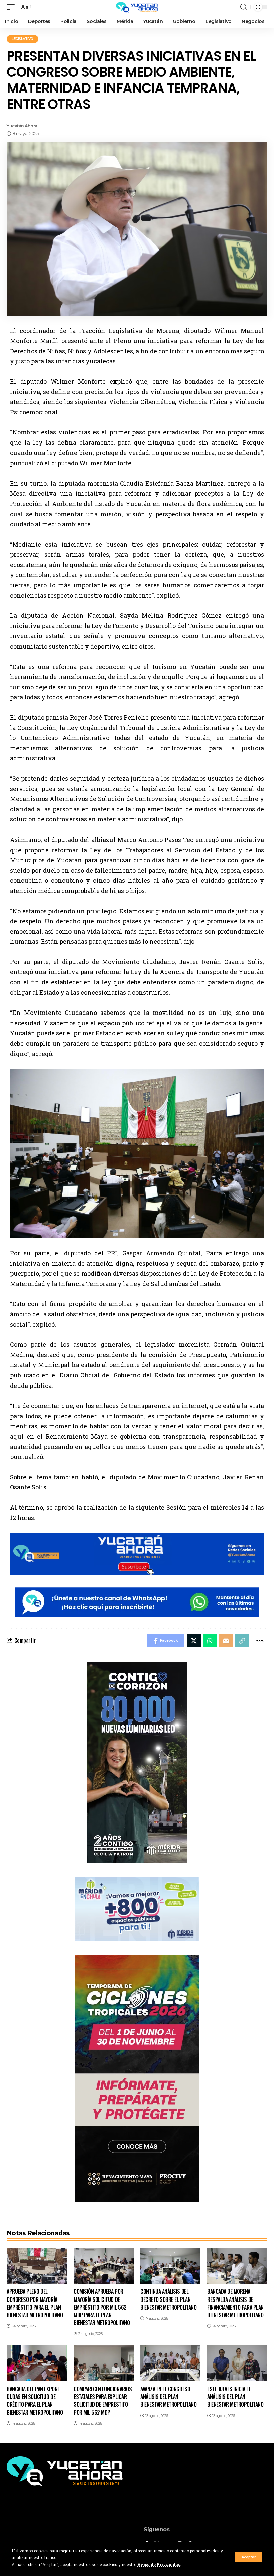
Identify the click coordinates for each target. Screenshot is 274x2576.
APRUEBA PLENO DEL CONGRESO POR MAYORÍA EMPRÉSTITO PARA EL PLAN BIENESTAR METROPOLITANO (35, 2303)
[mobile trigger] (12, 7)
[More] (259, 1641)
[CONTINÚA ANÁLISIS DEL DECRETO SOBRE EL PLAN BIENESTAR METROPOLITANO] (170, 2266)
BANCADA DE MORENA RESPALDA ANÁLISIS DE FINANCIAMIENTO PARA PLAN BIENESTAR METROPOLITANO (235, 2303)
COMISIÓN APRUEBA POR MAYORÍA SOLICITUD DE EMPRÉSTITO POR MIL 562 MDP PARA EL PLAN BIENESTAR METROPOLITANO (102, 2307)
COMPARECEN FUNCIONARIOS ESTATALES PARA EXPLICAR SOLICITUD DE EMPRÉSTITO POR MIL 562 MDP (103, 2401)
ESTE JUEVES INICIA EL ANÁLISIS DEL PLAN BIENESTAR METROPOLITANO (235, 2397)
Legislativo (23, 39)
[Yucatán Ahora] (137, 7)
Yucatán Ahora (22, 126)
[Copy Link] (242, 1641)
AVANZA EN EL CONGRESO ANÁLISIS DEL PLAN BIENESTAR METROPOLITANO (168, 2397)
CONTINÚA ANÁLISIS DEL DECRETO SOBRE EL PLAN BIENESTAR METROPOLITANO (168, 2299)
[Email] (226, 1641)
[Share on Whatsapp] (210, 1641)
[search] (244, 7)
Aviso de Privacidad (159, 2564)
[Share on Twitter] (194, 1641)
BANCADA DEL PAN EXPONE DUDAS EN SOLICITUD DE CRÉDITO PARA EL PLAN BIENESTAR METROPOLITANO (35, 2401)
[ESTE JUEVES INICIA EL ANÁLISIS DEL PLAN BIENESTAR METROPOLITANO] (237, 2363)
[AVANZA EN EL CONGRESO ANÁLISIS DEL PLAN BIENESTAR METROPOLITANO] (170, 2363)
